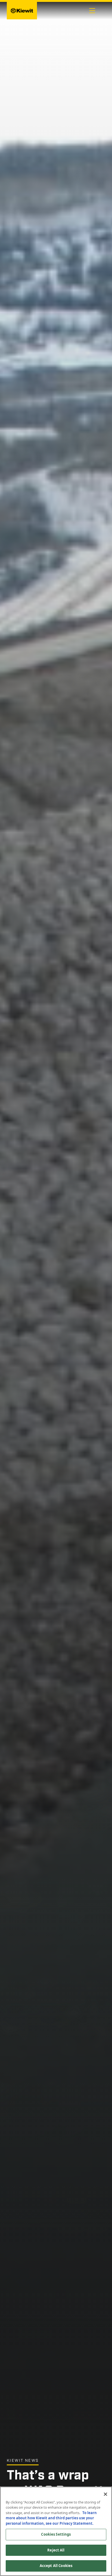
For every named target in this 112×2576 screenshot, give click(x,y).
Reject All (56, 2550)
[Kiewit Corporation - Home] (22, 11)
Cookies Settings (56, 2534)
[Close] (105, 2494)
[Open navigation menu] (92, 11)
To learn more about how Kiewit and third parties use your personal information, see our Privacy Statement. (51, 2518)
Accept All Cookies (56, 2566)
